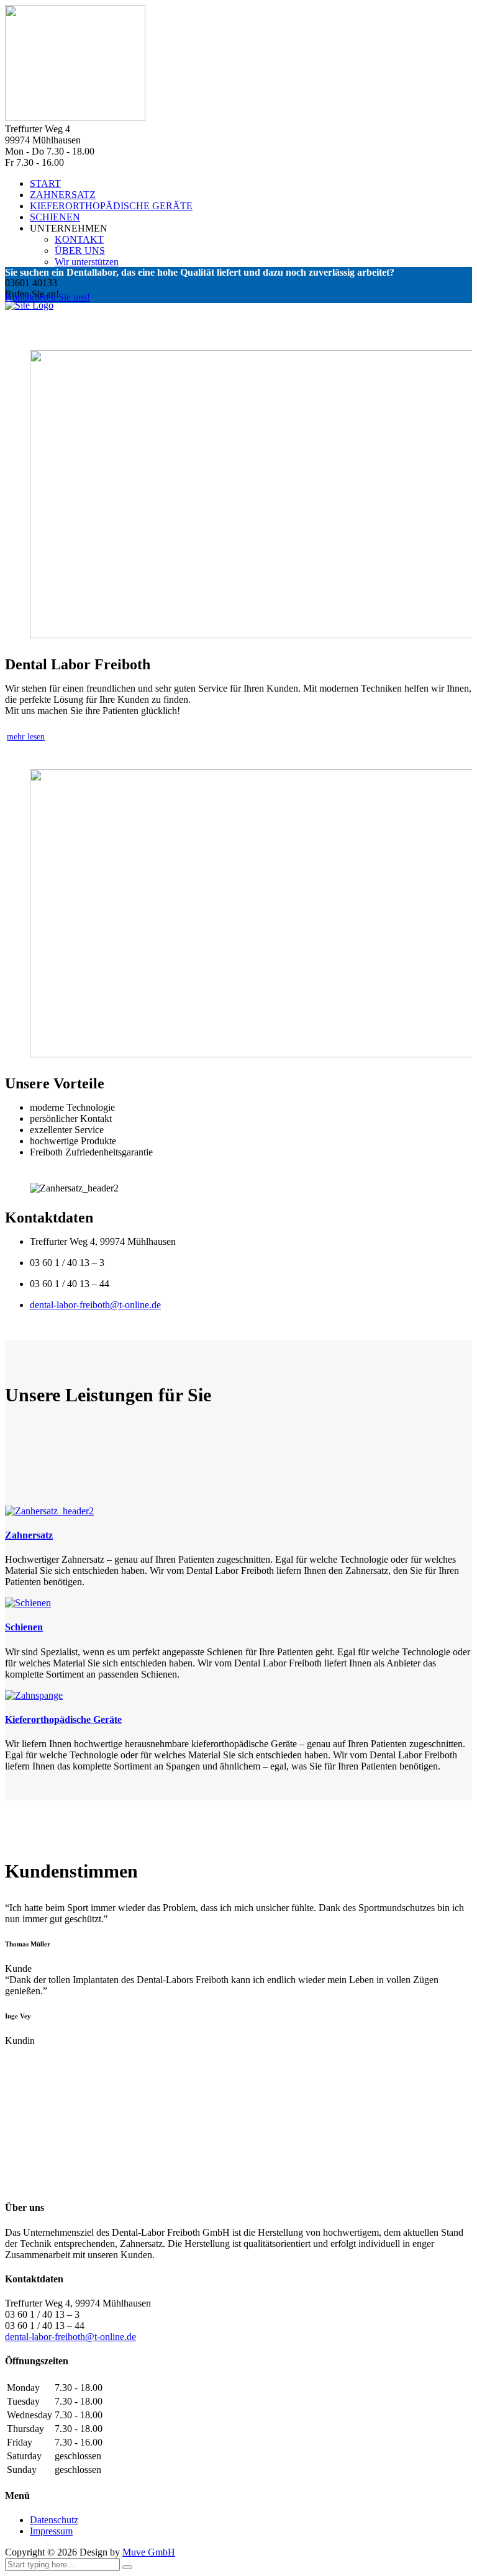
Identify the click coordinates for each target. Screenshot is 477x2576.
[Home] (29, 305)
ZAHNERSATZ (63, 195)
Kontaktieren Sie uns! (48, 297)
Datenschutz (54, 2520)
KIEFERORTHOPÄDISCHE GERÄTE (111, 206)
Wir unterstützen (87, 262)
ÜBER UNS (80, 251)
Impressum (51, 2531)
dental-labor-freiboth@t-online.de (95, 1305)
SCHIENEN (55, 217)
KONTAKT (79, 239)
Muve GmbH (149, 2552)
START (45, 183)
